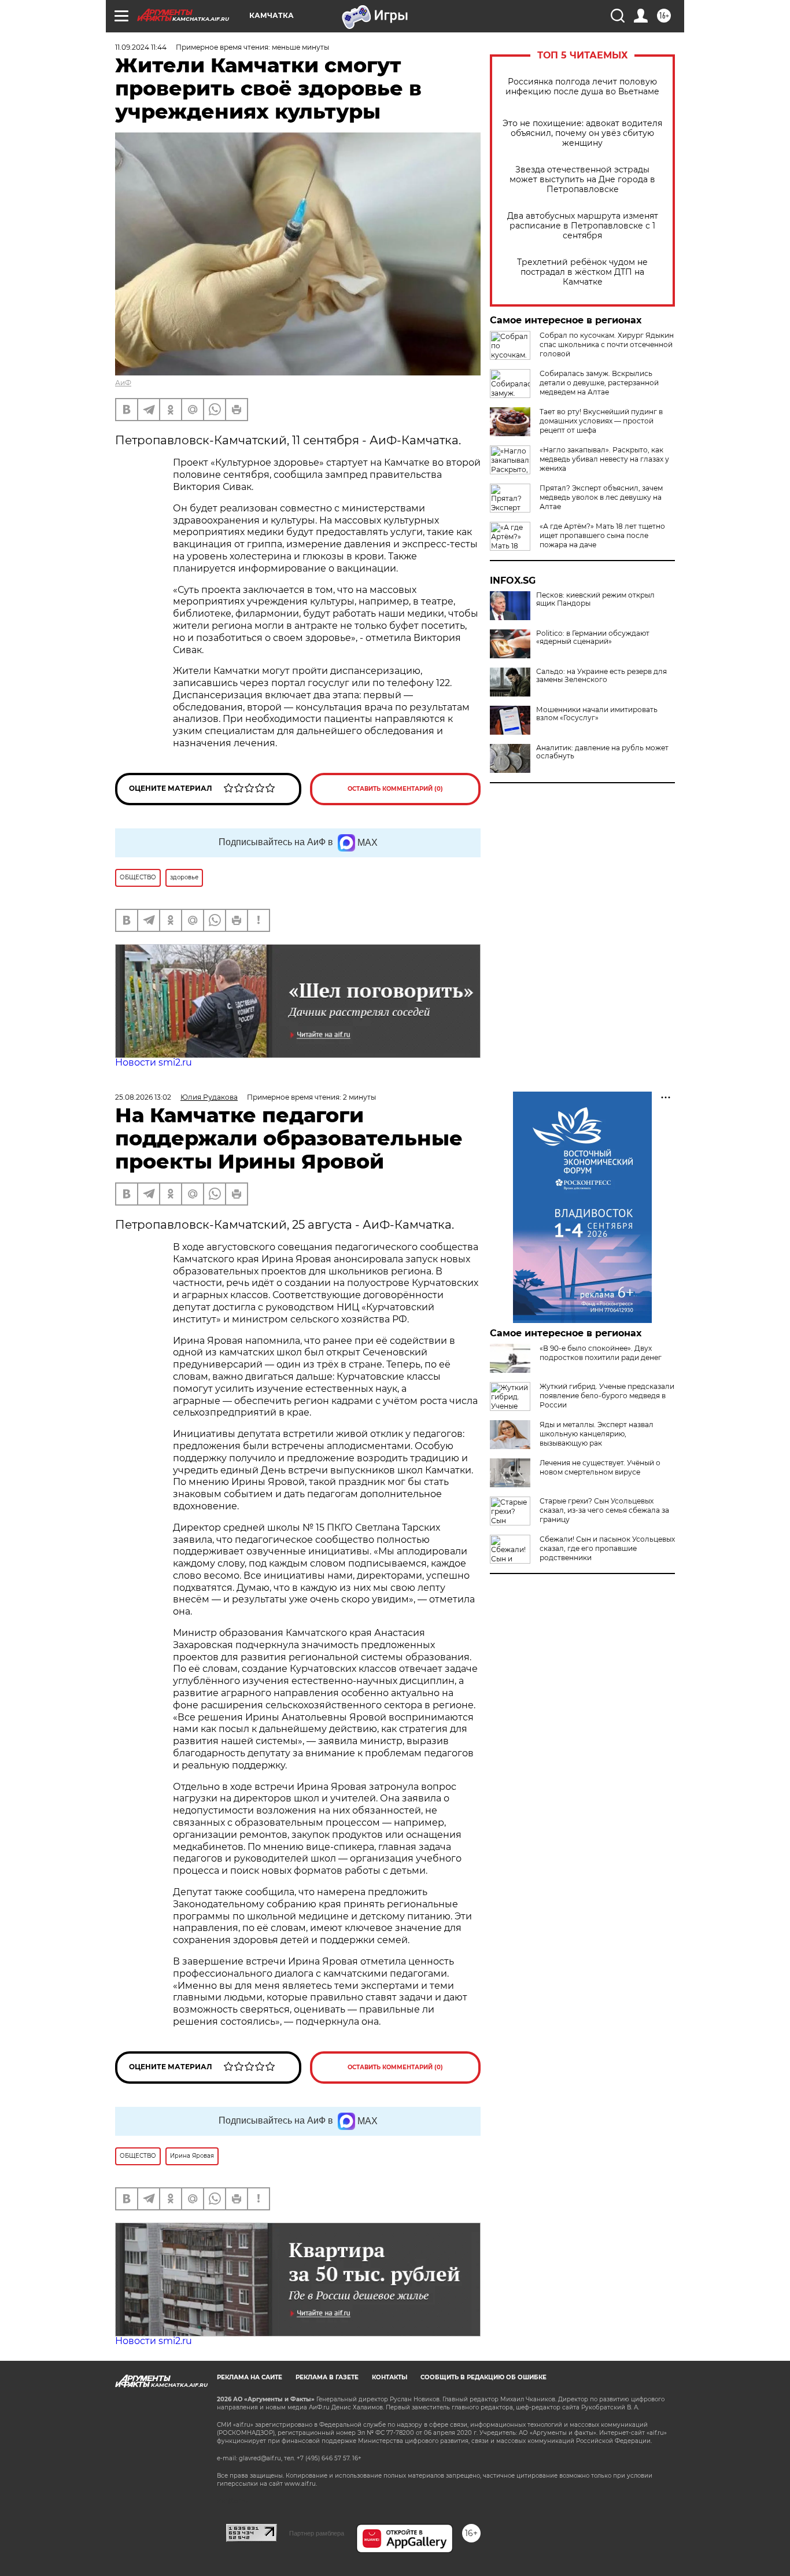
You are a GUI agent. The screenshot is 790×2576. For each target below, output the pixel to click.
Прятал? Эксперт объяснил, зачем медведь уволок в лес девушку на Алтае (601, 497)
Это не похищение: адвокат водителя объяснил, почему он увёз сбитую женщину (582, 133)
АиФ (123, 383)
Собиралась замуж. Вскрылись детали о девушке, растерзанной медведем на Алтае (599, 383)
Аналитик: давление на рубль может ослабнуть (602, 752)
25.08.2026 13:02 (143, 1097)
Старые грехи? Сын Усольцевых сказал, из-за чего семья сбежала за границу (604, 1510)
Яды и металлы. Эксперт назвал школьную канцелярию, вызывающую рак (597, 1434)
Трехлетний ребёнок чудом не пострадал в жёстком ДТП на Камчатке (582, 272)
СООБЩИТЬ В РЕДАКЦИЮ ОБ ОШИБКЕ (483, 2377)
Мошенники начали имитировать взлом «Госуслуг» (597, 714)
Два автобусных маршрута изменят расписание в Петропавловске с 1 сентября (583, 226)
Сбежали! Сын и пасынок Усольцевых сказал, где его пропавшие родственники (607, 1548)
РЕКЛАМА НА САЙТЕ (250, 2377)
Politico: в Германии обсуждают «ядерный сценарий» (593, 637)
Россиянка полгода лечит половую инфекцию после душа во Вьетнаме (582, 87)
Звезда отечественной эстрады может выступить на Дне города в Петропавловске (582, 180)
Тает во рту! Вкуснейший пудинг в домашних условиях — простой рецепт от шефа (601, 421)
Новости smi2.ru (154, 1062)
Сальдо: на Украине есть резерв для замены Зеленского (601, 676)
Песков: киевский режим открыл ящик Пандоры (595, 599)
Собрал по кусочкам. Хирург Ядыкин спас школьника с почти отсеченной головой (607, 344)
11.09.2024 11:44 (141, 47)
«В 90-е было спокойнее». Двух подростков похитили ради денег (601, 1353)
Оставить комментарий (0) (395, 789)
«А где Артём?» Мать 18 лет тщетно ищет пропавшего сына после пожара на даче (602, 535)
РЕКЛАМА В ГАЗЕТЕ (327, 2377)
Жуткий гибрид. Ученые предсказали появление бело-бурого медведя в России (607, 1396)
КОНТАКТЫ (390, 2377)
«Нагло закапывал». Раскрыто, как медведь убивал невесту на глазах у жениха (604, 459)
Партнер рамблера (317, 2533)
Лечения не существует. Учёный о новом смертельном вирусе (600, 1467)
